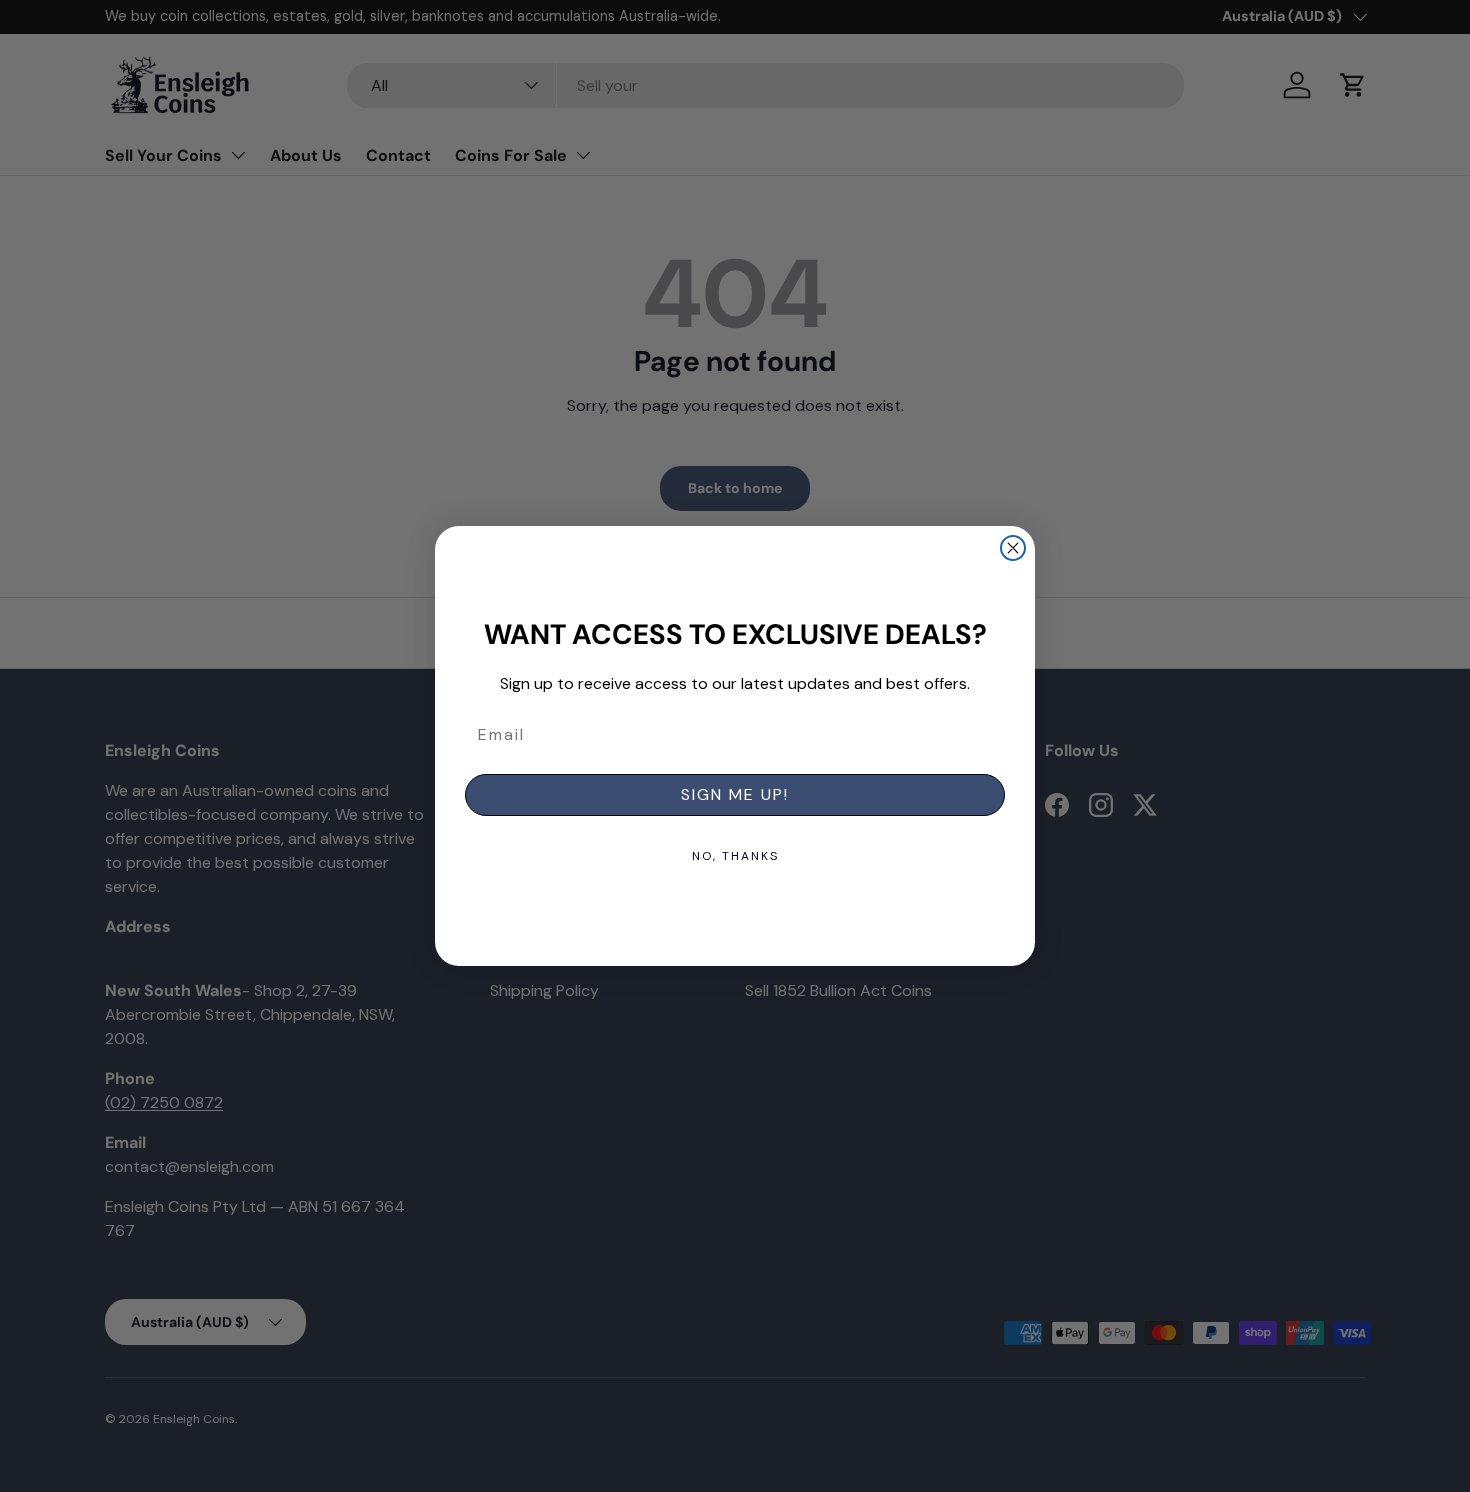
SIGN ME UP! (735, 794)
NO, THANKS (735, 856)
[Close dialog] (1013, 548)
